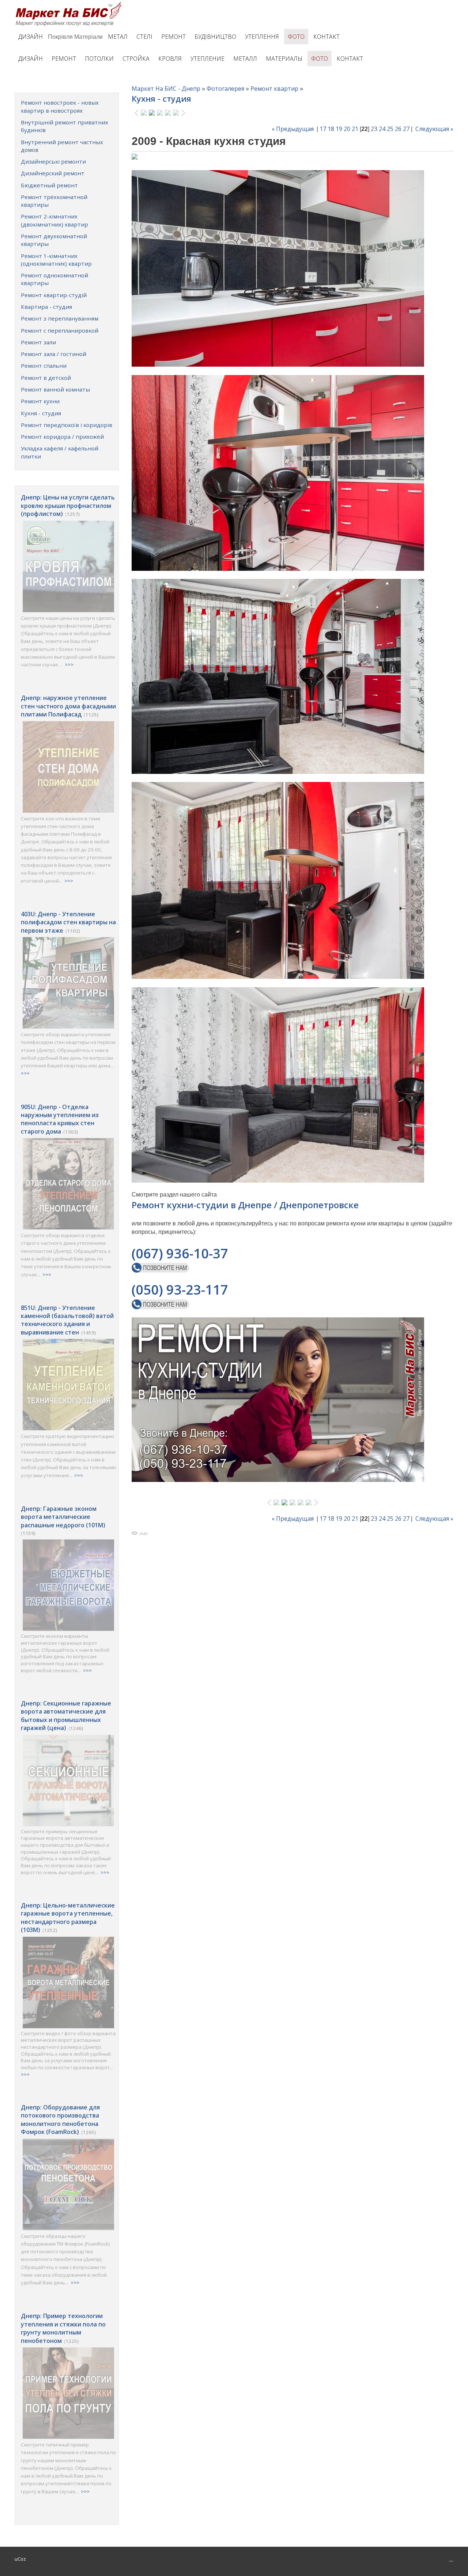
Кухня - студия (41, 413)
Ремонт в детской (46, 378)
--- (451, 2561)
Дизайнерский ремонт (53, 173)
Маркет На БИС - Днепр (166, 89)
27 (406, 129)
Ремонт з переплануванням (60, 318)
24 (382, 129)
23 (374, 129)
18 (331, 129)
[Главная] (70, 4)
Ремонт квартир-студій (54, 295)
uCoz (20, 2559)
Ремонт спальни (44, 366)
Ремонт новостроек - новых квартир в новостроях (60, 106)
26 (398, 129)
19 (339, 129)
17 (323, 129)
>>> (69, 664)
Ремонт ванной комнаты (55, 389)
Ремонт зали (38, 342)
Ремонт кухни (40, 401)
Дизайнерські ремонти (53, 161)
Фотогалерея (225, 89)
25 (390, 129)
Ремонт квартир (274, 89)
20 (347, 129)
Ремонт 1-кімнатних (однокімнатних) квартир (56, 260)
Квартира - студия (46, 307)
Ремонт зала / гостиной (54, 354)
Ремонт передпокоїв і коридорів (67, 425)
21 (355, 129)
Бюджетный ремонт (49, 185)
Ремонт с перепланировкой (60, 330)
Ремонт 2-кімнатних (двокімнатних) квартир (54, 220)
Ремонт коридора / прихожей (62, 437)
